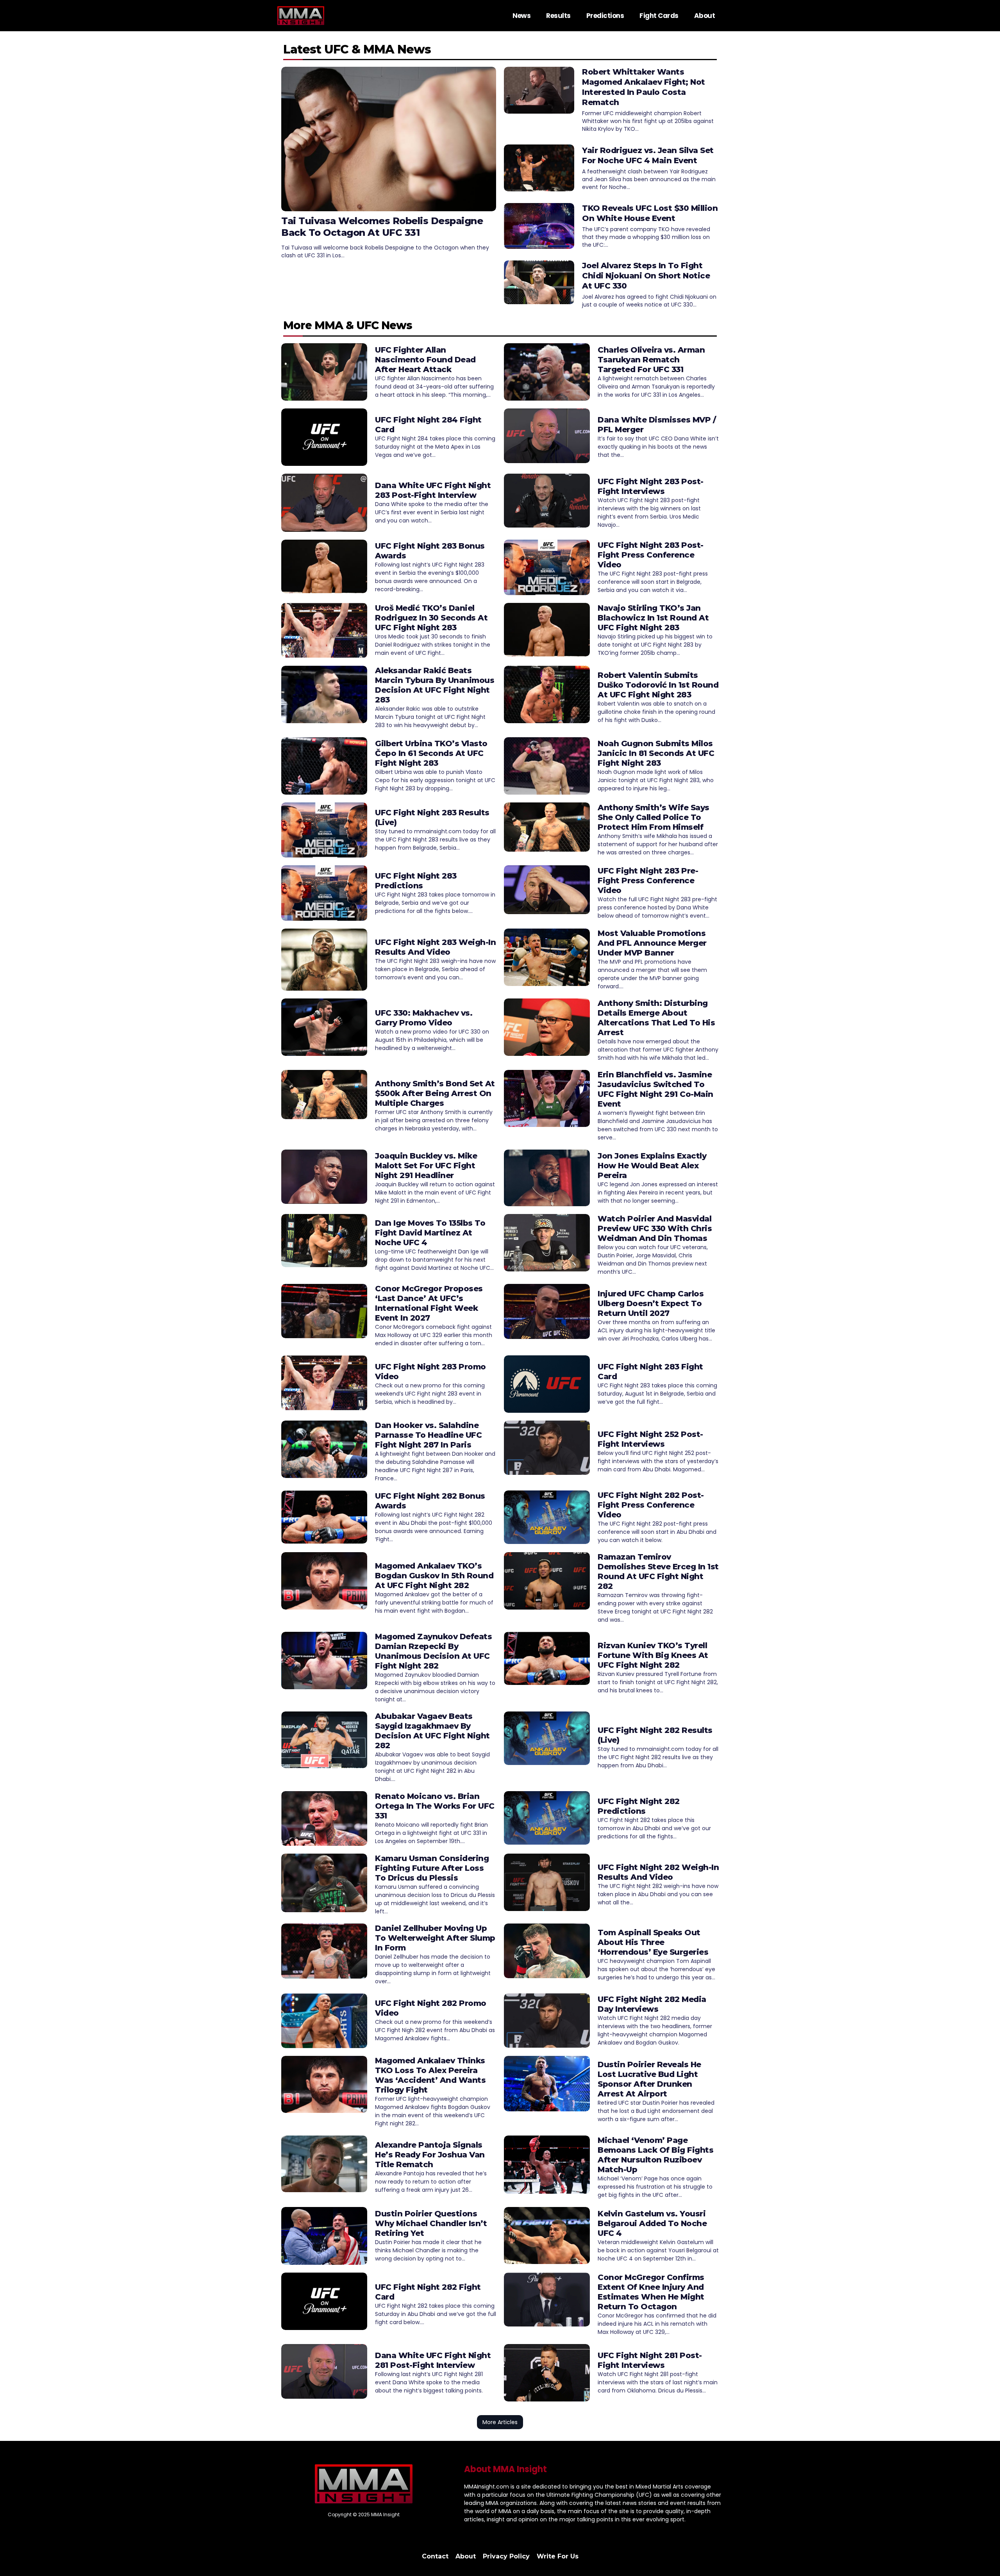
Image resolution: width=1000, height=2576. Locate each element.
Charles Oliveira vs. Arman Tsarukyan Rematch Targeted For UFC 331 (651, 360)
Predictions (605, 16)
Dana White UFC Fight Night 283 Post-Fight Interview (433, 490)
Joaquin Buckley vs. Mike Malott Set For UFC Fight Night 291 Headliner (426, 1166)
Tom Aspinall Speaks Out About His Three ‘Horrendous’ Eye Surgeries (653, 1942)
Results (558, 16)
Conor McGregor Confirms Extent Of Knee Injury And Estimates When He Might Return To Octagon (651, 2292)
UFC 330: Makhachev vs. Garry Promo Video (424, 1018)
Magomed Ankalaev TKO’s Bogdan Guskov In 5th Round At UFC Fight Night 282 (434, 1576)
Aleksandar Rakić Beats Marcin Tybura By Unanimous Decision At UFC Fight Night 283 (435, 685)
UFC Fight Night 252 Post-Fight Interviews (650, 1439)
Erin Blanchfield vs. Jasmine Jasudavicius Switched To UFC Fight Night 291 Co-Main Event (655, 1089)
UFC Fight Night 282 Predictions (639, 1806)
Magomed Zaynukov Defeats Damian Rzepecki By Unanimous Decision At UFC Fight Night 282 (433, 1651)
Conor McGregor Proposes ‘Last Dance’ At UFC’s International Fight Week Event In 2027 (429, 1303)
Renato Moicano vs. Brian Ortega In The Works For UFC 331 (435, 1806)
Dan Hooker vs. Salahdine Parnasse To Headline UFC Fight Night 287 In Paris (428, 1435)
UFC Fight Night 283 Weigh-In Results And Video (435, 947)
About (705, 16)
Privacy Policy (506, 2556)
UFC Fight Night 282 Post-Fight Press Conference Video (651, 1505)
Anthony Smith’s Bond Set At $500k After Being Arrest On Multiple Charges (435, 1093)
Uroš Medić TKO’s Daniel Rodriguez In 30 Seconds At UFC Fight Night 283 (431, 618)
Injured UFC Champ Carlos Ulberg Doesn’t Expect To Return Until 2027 (651, 1303)
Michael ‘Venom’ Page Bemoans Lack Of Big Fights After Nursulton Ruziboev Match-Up (655, 2155)
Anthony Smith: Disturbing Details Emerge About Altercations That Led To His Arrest (656, 1018)
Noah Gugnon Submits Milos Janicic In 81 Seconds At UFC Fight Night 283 (656, 753)
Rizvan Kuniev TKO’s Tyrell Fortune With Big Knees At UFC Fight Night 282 (653, 1655)
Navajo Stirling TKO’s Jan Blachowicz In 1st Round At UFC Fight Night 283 (653, 618)
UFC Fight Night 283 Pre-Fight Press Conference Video (648, 881)
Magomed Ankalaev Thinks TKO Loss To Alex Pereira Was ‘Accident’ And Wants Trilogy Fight (430, 2075)
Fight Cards (659, 16)
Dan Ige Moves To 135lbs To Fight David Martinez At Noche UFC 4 (430, 1233)
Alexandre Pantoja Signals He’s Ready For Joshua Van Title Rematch (430, 2155)
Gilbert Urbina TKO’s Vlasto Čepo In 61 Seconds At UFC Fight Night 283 (431, 753)
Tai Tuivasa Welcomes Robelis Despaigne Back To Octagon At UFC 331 (382, 227)
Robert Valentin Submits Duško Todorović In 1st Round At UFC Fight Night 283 (658, 685)
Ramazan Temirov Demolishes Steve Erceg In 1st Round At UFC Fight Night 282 (658, 1571)
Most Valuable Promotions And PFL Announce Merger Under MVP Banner (652, 943)
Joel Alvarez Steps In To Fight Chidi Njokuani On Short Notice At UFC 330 (646, 276)
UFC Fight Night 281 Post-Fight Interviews (650, 2360)
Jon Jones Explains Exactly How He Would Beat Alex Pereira (652, 1166)
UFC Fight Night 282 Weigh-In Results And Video (658, 1872)
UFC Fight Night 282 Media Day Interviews (652, 2004)
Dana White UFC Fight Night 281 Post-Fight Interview (433, 2360)
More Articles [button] (500, 2422)
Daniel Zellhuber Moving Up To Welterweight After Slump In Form (435, 1938)
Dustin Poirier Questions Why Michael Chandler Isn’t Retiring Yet (431, 2223)
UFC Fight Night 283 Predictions (416, 881)
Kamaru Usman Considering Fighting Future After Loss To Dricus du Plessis (432, 1868)
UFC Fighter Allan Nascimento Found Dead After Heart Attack (425, 360)
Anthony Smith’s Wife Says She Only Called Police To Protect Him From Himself (654, 817)
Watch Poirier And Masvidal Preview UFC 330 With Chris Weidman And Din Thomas (655, 1228)
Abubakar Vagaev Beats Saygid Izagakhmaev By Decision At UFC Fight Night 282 (432, 1731)
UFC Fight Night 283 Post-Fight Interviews (651, 486)
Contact (435, 2556)
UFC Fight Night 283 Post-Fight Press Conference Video (651, 555)
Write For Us (558, 2556)
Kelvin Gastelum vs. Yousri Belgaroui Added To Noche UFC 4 (652, 2223)
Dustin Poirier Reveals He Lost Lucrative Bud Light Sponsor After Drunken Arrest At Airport (649, 2079)
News (521, 16)
